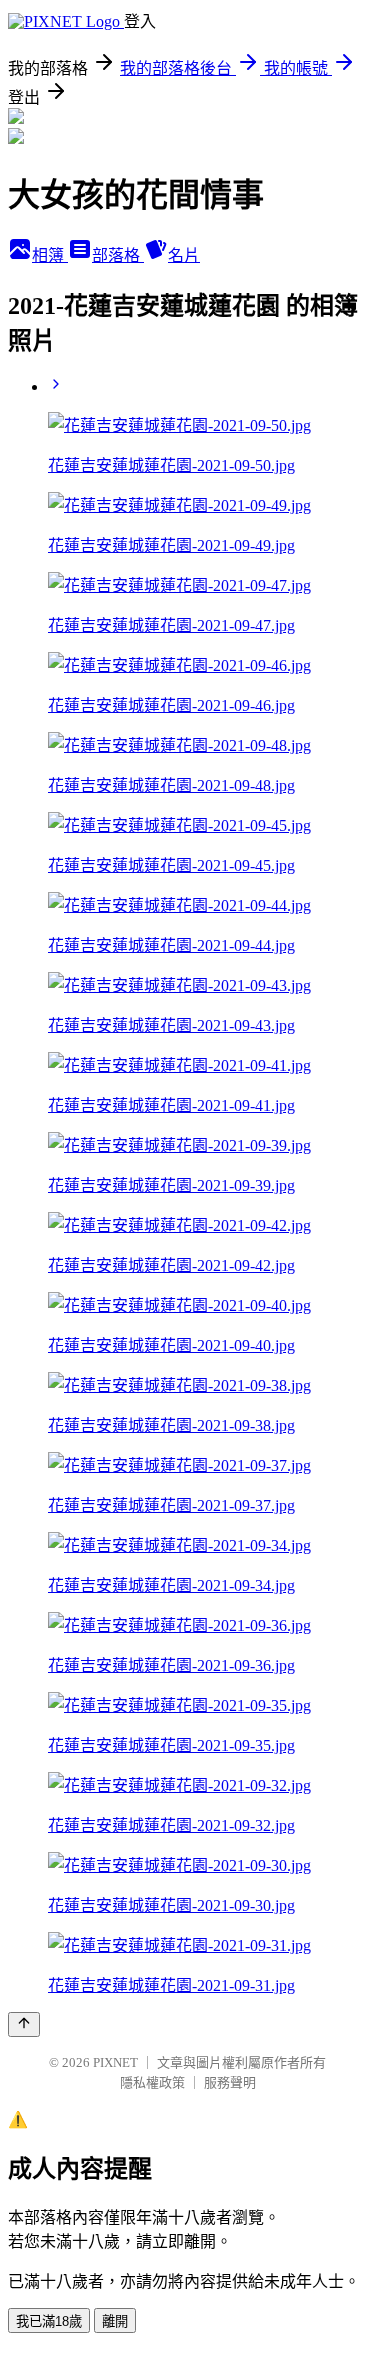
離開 (115, 2321)
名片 (184, 255)
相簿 (50, 255)
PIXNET (115, 2062)
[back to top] (24, 2024)
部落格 (118, 255)
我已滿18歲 (49, 2321)
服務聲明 (230, 2082)
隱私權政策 (152, 2082)
